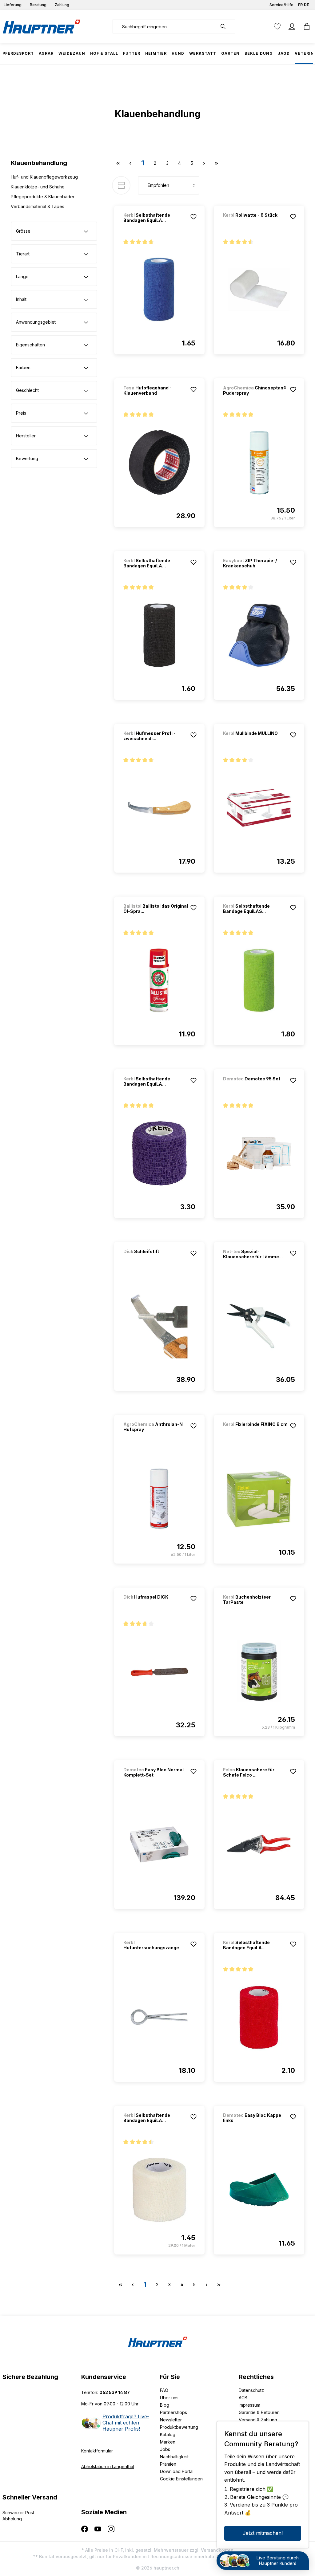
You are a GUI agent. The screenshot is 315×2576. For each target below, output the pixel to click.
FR (300, 5)
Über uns (169, 2398)
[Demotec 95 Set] (255, 1087)
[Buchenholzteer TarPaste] (259, 1672)
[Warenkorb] (305, 26)
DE (307, 5)
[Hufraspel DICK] (156, 1605)
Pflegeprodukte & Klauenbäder (43, 197)
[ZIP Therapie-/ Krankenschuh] (259, 635)
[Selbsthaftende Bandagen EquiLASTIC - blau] (159, 290)
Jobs (165, 2449)
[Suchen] (226, 26)
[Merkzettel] (277, 26)
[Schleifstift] (156, 1260)
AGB (243, 2398)
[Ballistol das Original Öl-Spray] (159, 981)
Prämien (168, 2464)
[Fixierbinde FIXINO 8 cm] (255, 1432)
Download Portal (177, 2471)
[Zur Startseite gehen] (42, 26)
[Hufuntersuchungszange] (159, 2017)
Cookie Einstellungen (181, 2479)
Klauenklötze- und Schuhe (38, 187)
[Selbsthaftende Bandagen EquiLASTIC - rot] (259, 2017)
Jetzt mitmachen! (263, 2533)
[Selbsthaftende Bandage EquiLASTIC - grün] (259, 981)
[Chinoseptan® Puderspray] (259, 463)
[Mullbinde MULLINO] (255, 742)
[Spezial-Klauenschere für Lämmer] (259, 1326)
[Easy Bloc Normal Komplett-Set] (159, 1844)
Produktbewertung (179, 2427)
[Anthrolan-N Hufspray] (159, 1499)
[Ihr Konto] (292, 26)
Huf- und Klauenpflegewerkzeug (44, 177)
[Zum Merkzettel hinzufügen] (193, 217)
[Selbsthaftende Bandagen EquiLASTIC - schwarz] (159, 635)
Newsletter (171, 2420)
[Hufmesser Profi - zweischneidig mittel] (159, 808)
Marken (168, 2442)
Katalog (168, 2434)
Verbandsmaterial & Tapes (38, 206)
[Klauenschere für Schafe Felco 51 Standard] (259, 1844)
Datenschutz (251, 2390)
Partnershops (173, 2412)
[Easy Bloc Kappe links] (259, 2190)
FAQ (164, 2390)
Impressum (249, 2405)
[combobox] (165, 26)
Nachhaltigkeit (174, 2457)
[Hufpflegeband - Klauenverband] (159, 463)
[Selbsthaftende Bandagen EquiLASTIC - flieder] (159, 1154)
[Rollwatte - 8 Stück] (255, 223)
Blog (165, 2405)
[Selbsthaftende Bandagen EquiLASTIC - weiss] (159, 2190)
